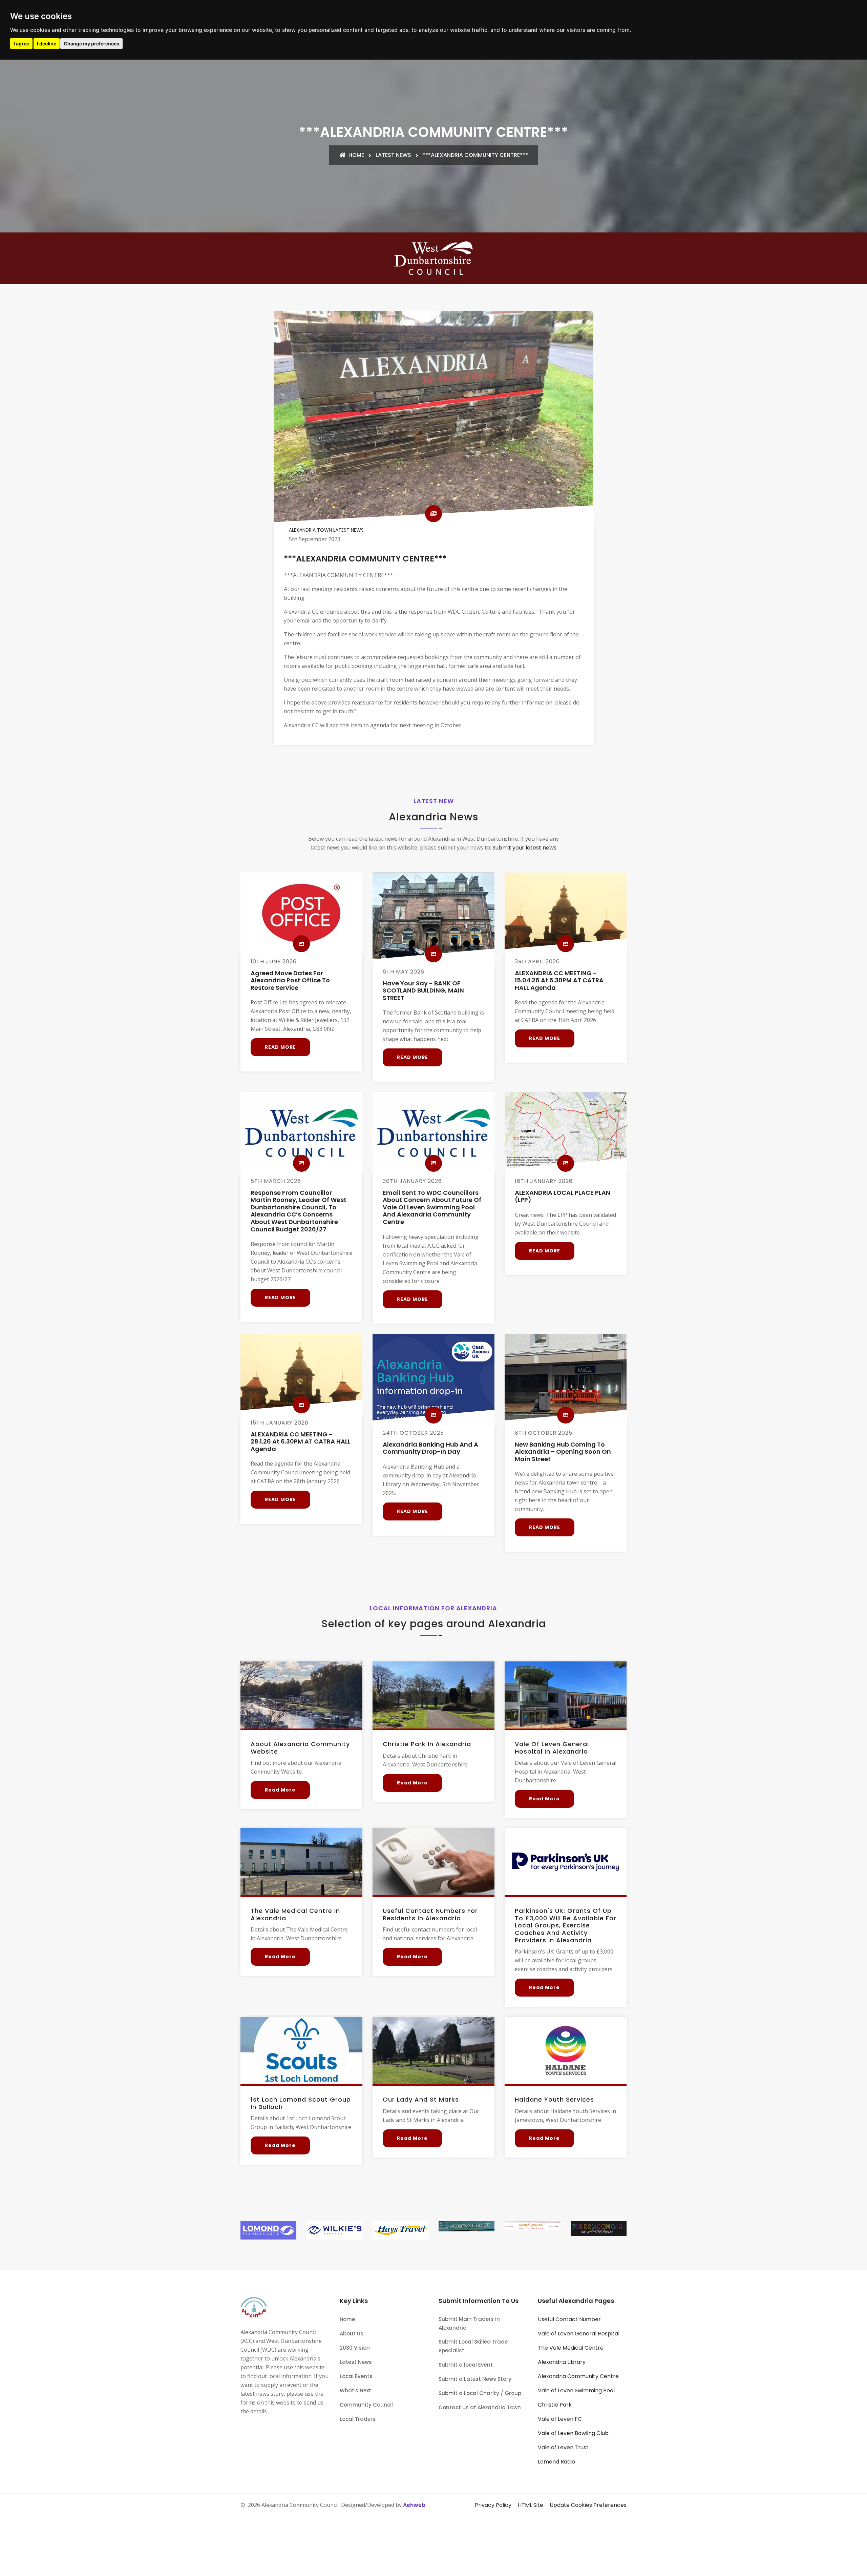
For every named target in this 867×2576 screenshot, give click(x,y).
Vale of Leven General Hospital (579, 2334)
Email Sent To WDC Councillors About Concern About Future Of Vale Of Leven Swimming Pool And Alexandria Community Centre (432, 1207)
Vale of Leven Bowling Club (573, 2433)
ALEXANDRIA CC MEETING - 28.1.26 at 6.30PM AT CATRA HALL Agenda (301, 1442)
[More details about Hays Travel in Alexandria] (400, 2230)
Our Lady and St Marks (421, 2099)
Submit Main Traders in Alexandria (469, 2323)
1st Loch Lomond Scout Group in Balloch (301, 2103)
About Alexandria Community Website (300, 1748)
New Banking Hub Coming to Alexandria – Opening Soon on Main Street (563, 1452)
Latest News (393, 155)
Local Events (356, 2376)
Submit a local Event (466, 2365)
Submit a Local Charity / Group (480, 2393)
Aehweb (414, 2505)
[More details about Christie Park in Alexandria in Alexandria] (433, 1695)
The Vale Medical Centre (571, 2348)
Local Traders (358, 2419)
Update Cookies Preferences (588, 2505)
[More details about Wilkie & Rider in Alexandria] (334, 2230)
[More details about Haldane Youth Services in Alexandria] (566, 2050)
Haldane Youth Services (554, 2099)
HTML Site (531, 2505)
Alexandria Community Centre (578, 2376)
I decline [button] (47, 44)
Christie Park (555, 2405)
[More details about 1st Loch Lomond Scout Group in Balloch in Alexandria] (301, 2050)
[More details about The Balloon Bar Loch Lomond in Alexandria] (599, 2228)
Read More (280, 1047)
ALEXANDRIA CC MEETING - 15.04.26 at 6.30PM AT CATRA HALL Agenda (559, 980)
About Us (352, 2334)
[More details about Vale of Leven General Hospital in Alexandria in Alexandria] (566, 1695)
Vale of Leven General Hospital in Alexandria (552, 1748)
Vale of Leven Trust (563, 2447)
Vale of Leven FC (560, 2419)
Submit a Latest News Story (475, 2379)
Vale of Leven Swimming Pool (576, 2390)
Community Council (366, 2405)
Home (356, 155)
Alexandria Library (562, 2362)
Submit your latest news (524, 848)
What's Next (355, 2390)
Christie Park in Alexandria (427, 1744)
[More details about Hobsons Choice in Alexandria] (467, 2226)
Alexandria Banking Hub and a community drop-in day (430, 1448)
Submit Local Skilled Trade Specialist (473, 2346)
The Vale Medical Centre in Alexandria (295, 1914)
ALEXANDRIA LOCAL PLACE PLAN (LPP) (563, 1196)
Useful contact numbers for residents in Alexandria (430, 1914)
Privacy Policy (493, 2505)
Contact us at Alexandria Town (480, 2407)
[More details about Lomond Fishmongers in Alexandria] (268, 2230)
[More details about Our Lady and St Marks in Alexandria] (433, 2050)
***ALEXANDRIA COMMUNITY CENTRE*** (475, 155)
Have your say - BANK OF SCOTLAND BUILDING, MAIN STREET (423, 990)
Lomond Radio (556, 2462)
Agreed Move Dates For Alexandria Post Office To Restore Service (290, 980)
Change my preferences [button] (91, 44)
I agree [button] (21, 44)
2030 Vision (355, 2348)
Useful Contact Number (569, 2319)
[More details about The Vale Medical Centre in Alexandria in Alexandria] (301, 1862)
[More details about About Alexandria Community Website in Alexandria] (301, 1695)
